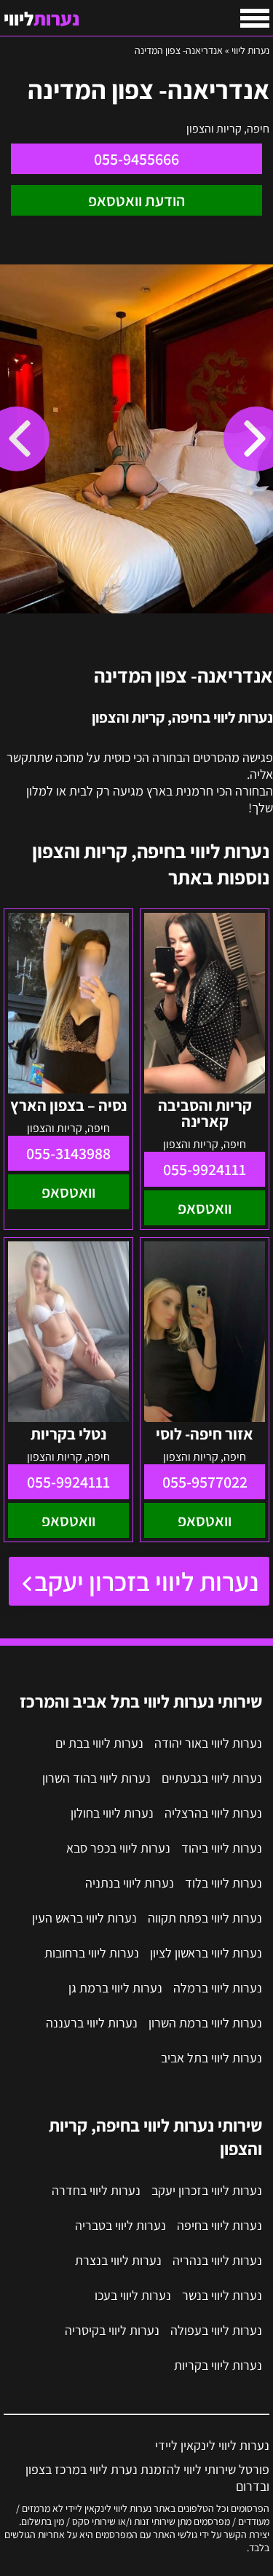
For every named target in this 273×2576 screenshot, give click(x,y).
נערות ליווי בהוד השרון (96, 1778)
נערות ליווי (250, 50)
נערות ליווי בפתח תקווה (205, 1918)
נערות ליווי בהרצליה (213, 1813)
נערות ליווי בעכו (133, 2295)
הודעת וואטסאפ (136, 200)
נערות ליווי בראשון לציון (206, 1953)
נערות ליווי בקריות (218, 2365)
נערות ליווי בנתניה (130, 1883)
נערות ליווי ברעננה (92, 2023)
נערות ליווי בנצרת (118, 2260)
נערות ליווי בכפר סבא (118, 1848)
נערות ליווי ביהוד (222, 1848)
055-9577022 (205, 1482)
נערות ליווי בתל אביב (211, 2058)
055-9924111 (205, 1169)
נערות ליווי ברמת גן (115, 1988)
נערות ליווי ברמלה (218, 1988)
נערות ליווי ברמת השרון (205, 2023)
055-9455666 (136, 159)
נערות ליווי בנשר (222, 2295)
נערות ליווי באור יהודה (208, 1743)
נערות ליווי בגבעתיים (212, 1778)
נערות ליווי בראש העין (84, 1918)
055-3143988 (68, 1153)
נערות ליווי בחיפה (219, 2225)
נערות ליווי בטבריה (120, 2225)
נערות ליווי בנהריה (217, 2260)
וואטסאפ (205, 1208)
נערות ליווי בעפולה (216, 2330)
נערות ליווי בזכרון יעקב (146, 1581)
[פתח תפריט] (255, 18)
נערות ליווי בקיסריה (112, 2330)
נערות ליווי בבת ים (99, 1743)
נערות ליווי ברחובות (92, 1953)
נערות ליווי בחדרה (96, 2190)
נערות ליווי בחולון (112, 1813)
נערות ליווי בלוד (223, 1883)
